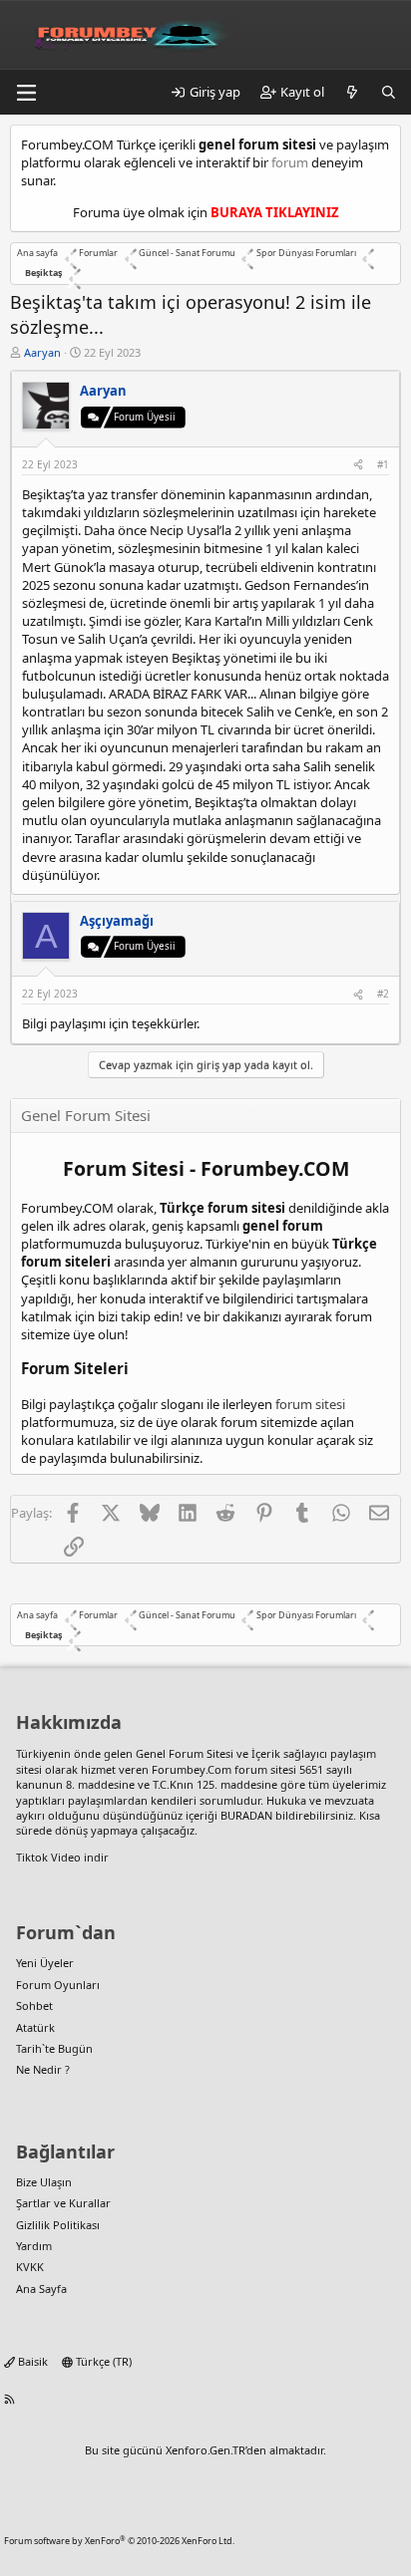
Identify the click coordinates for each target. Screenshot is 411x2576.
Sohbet (34, 2005)
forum (290, 162)
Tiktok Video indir (62, 1857)
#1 (383, 464)
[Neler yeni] (353, 92)
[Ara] (389, 92)
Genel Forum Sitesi (185, 1753)
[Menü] (26, 93)
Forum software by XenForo (119, 2541)
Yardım (34, 2246)
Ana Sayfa (41, 2289)
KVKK (30, 2267)
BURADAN (246, 1815)
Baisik (31, 2361)
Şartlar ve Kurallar (63, 2203)
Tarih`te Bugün (54, 2048)
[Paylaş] (358, 464)
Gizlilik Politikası (58, 2225)
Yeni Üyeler (45, 1963)
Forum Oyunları (58, 1985)
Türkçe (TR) (102, 2361)
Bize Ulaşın (44, 2182)
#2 (383, 994)
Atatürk (35, 2027)
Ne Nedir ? (43, 2069)
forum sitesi (310, 1404)
